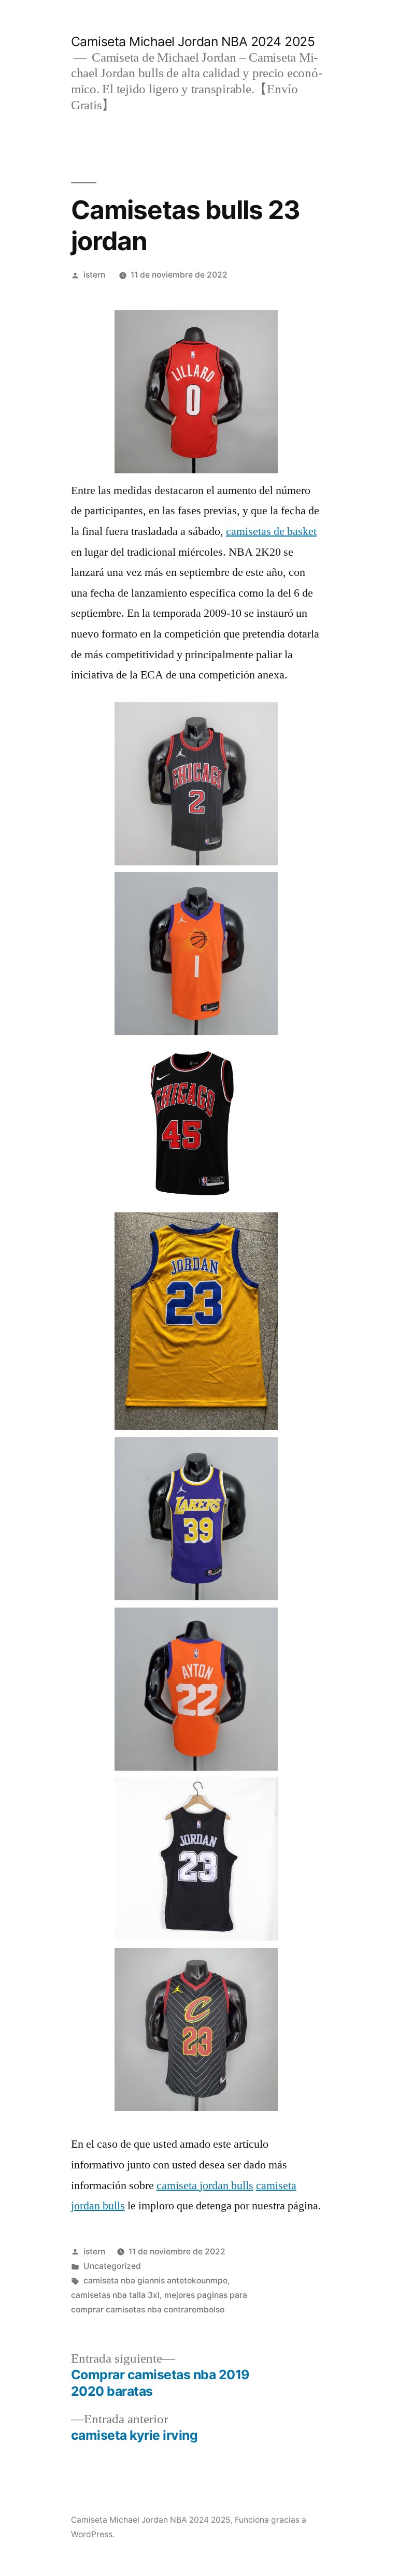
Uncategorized (112, 2266)
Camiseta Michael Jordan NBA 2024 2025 (193, 41)
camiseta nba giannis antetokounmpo (155, 2281)
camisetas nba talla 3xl (115, 2295)
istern (94, 275)
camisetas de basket (271, 531)
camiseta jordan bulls (205, 2186)
